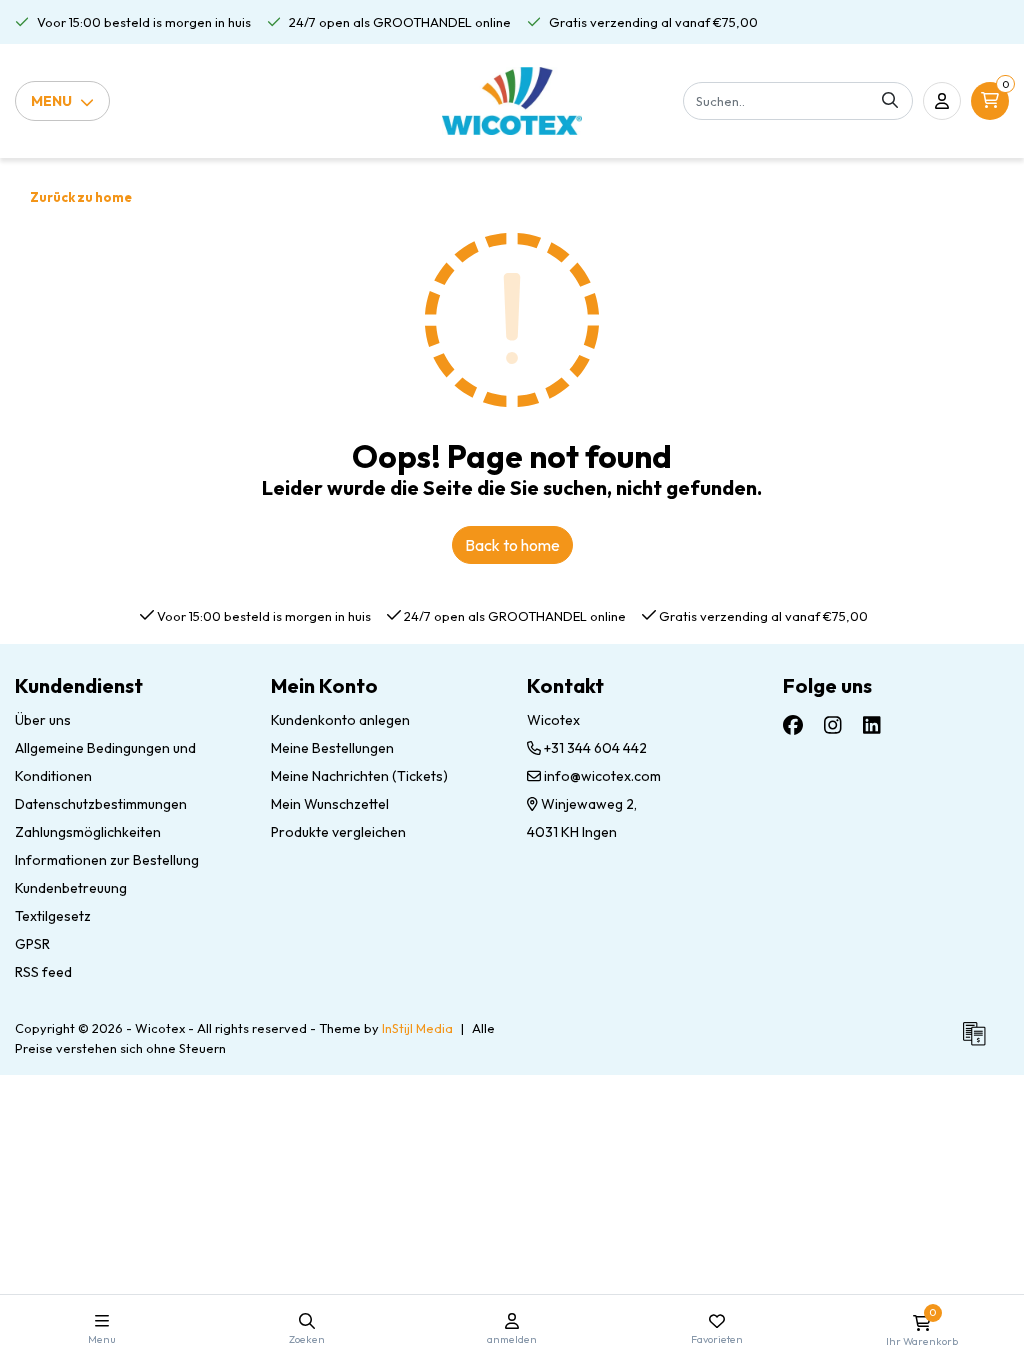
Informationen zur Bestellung (107, 860)
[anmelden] (942, 101)
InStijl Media (417, 1028)
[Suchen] (890, 101)
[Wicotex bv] (512, 101)
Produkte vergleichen (338, 832)
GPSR (32, 944)
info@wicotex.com (602, 776)
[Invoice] (979, 1042)
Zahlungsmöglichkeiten (88, 832)
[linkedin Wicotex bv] (872, 725)
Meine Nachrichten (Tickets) (359, 776)
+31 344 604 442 (594, 748)
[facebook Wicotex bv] (793, 725)
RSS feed (43, 972)
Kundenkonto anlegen (340, 720)
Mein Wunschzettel (330, 804)
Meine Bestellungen (332, 748)
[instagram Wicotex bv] (833, 725)
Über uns (43, 720)
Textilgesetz (53, 916)
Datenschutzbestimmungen (101, 804)
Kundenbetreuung (71, 888)
